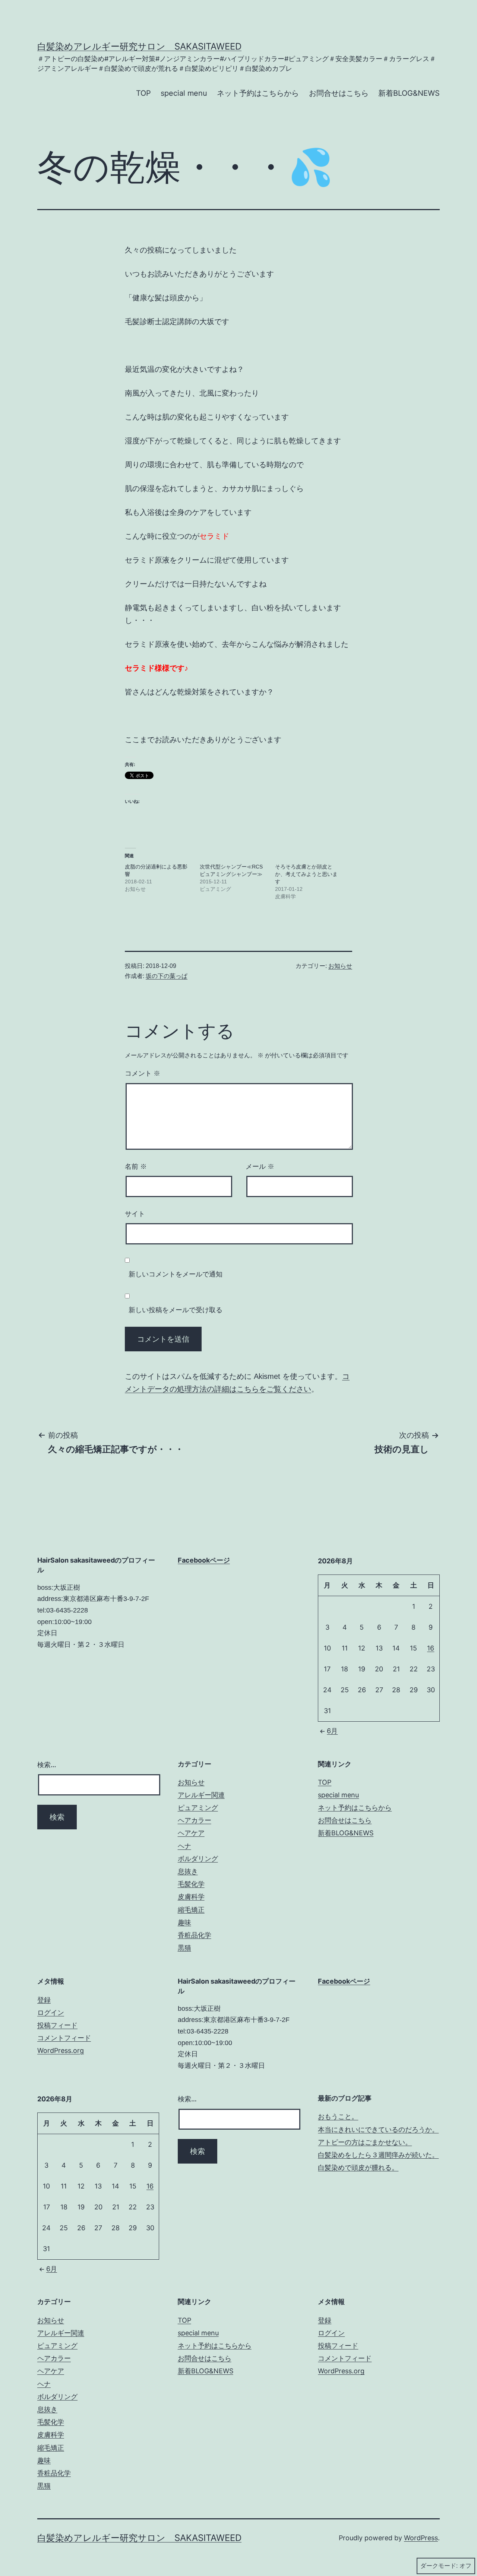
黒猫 (184, 1948)
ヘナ (184, 1846)
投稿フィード (57, 2025)
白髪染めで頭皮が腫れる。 (358, 2167)
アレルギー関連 (201, 1795)
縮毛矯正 (191, 1910)
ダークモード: (439, 2566)
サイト (135, 1214)
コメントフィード (64, 2038)
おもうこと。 (338, 2116)
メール (260, 1167)
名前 (136, 1167)
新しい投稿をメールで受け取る (176, 1310)
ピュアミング (198, 1808)
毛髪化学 (191, 1884)
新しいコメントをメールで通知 (176, 1274)
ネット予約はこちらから (258, 93)
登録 (44, 2000)
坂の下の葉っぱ (167, 976)
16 (431, 1648)
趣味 (184, 1922)
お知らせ (340, 966)
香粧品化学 (195, 1935)
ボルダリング (198, 1859)
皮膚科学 (191, 1897)
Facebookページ (204, 1560)
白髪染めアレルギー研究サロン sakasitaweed (139, 46)
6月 (332, 1731)
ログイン (51, 2012)
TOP (143, 93)
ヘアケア (191, 1833)
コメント (143, 1073)
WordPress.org (61, 2050)
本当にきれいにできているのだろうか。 (378, 2129)
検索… (47, 1765)
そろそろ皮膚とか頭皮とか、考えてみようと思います (306, 874)
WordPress (421, 2538)
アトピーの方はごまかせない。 (365, 2142)
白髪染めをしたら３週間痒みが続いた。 (378, 2155)
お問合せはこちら (339, 93)
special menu (184, 93)
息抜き (188, 1871)
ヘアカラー (195, 1820)
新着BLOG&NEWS (409, 93)
